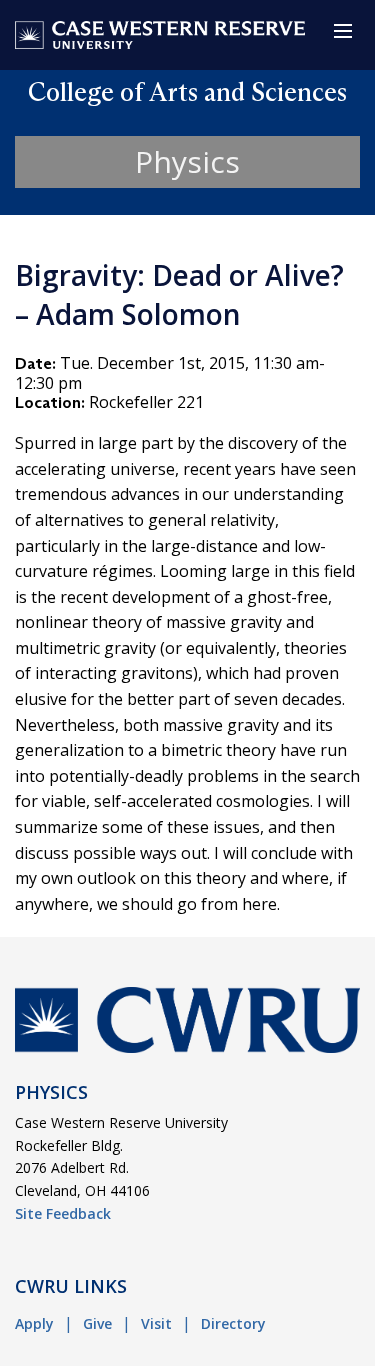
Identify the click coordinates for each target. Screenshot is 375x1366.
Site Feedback (63, 1213)
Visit (156, 1323)
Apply (34, 1323)
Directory (233, 1323)
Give (97, 1323)
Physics (187, 161)
